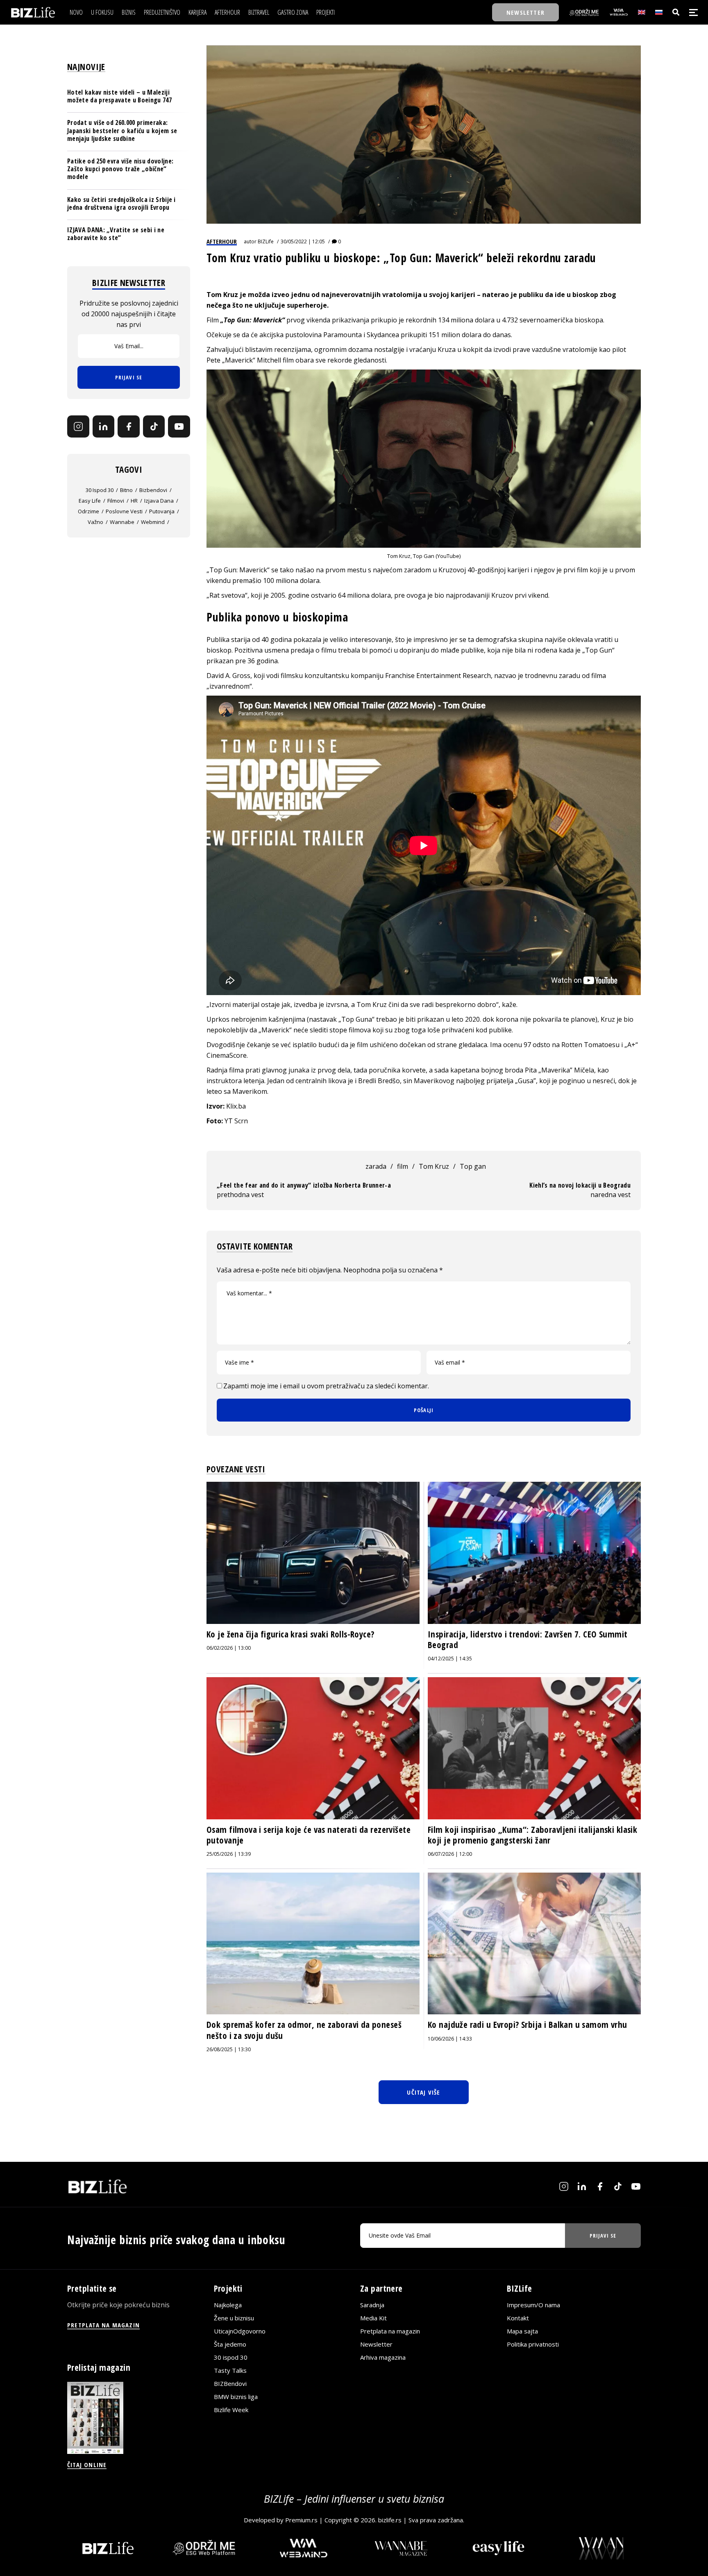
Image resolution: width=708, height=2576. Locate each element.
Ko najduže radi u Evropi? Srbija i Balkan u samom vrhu (528, 2025)
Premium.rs (301, 2520)
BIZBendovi (230, 2383)
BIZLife (266, 241)
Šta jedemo (230, 2344)
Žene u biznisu (234, 2318)
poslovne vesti (124, 511)
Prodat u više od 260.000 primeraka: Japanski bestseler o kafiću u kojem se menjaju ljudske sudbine (122, 130)
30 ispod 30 (100, 490)
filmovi (116, 501)
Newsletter (376, 2344)
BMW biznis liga (236, 2397)
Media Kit (373, 2318)
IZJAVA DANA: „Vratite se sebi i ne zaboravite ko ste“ (116, 234)
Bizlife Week (231, 2410)
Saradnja (372, 2305)
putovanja (162, 511)
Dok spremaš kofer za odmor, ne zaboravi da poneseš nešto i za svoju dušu (304, 2030)
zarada (376, 1166)
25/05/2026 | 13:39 (229, 1854)
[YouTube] (179, 426)
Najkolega (228, 2305)
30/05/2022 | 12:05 (303, 241)
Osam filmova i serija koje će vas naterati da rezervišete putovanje (309, 1835)
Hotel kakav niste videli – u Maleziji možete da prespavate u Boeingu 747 (119, 96)
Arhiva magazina (383, 2357)
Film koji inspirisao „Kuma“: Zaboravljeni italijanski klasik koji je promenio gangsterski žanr (532, 1835)
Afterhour (222, 241)
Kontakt (518, 2318)
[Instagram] (78, 426)
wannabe (122, 522)
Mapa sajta (522, 2331)
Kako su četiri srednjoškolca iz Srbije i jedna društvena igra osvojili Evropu (121, 203)
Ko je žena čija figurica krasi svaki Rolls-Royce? (290, 1634)
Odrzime (88, 511)
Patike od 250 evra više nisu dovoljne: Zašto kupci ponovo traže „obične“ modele (120, 169)
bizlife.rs (390, 2520)
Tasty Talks (230, 2370)
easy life (90, 501)
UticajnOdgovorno (240, 2331)
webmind (153, 522)
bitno (126, 490)
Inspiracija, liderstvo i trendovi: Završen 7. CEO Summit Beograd (528, 1639)
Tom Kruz (222, 295)
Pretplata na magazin (390, 2331)
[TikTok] (154, 426)
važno (95, 522)
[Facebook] (129, 426)
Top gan (473, 1166)
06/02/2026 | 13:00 (229, 1648)
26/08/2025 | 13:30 (229, 2049)
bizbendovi (153, 490)
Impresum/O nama (533, 2305)
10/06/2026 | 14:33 (450, 2039)
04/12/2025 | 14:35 (450, 1659)
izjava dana (159, 501)
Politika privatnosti (533, 2344)
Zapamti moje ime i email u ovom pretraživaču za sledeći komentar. (326, 1386)
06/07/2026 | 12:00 (450, 1854)
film (403, 1166)
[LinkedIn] (104, 426)
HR (134, 501)
